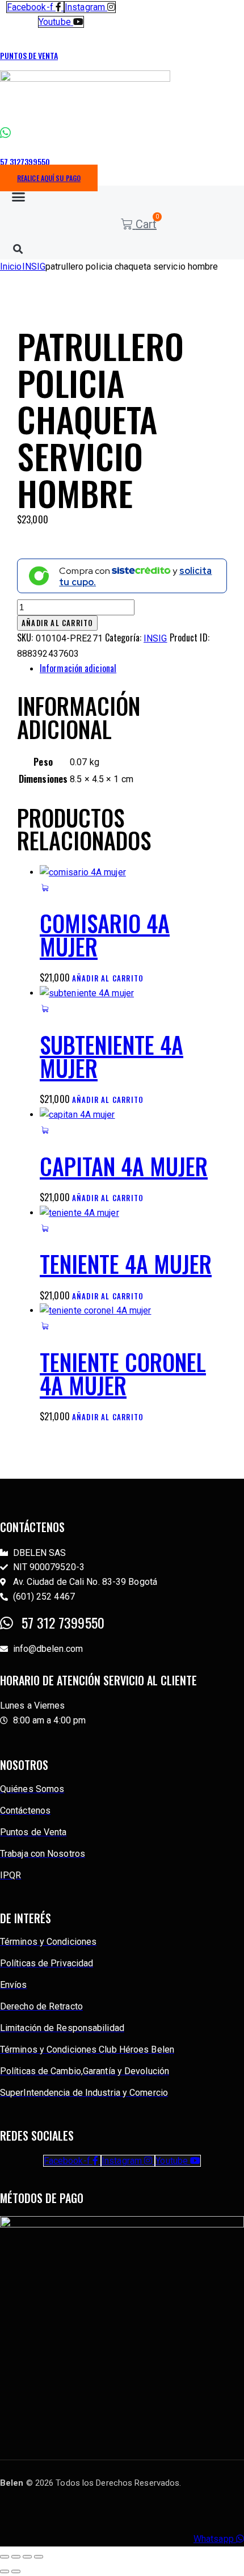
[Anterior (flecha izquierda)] (5, 2571)
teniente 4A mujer (126, 1264)
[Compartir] (27, 2557)
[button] (18, 196)
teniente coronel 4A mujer (123, 1373)
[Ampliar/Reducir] (5, 2557)
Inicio (11, 267)
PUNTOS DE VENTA (29, 55)
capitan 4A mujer (124, 1166)
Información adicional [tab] (78, 668)
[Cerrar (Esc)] (39, 2557)
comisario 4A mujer (105, 935)
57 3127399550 (25, 161)
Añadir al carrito (57, 623)
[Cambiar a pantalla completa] (16, 2557)
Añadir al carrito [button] (108, 978)
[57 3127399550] (5, 133)
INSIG (34, 267)
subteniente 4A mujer (112, 1056)
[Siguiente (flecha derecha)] (16, 2571)
